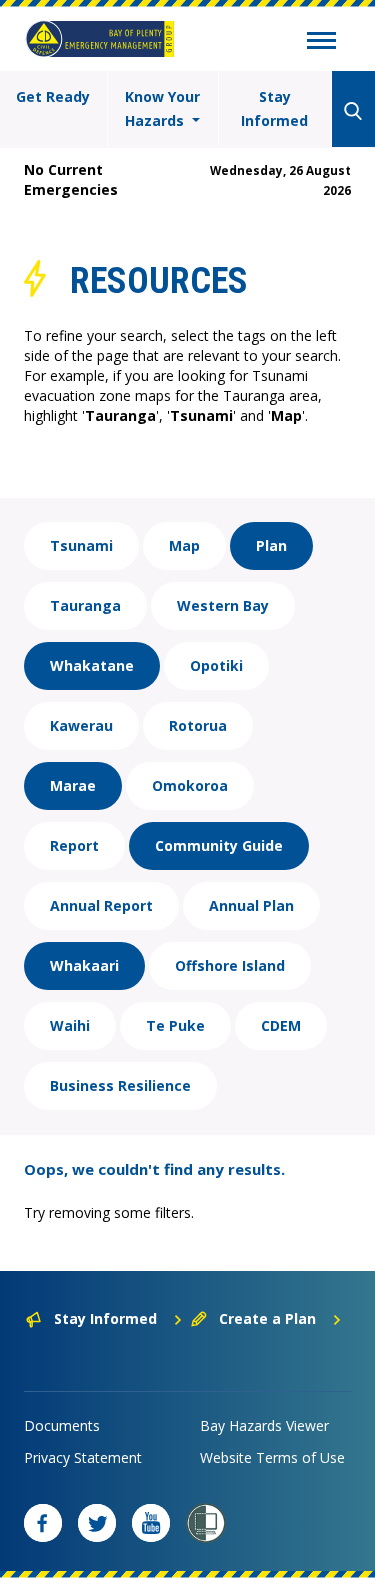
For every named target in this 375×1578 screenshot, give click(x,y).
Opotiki (216, 665)
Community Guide (219, 845)
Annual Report (101, 905)
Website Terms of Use (272, 1457)
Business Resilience (120, 1085)
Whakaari (84, 965)
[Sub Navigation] (321, 43)
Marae (73, 785)
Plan (271, 545)
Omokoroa (190, 785)
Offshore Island (230, 965)
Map (184, 545)
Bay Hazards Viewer (264, 1425)
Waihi (70, 1025)
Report (74, 845)
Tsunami (81, 545)
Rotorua (198, 725)
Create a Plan (267, 1318)
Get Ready (53, 96)
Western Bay (223, 605)
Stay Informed (274, 108)
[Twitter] (97, 1523)
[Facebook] (43, 1523)
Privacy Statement (83, 1457)
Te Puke (175, 1025)
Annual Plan (251, 905)
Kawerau (81, 725)
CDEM (281, 1025)
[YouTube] (151, 1523)
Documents (62, 1425)
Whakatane (92, 665)
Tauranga (85, 605)
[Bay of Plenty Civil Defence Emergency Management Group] (100, 39)
